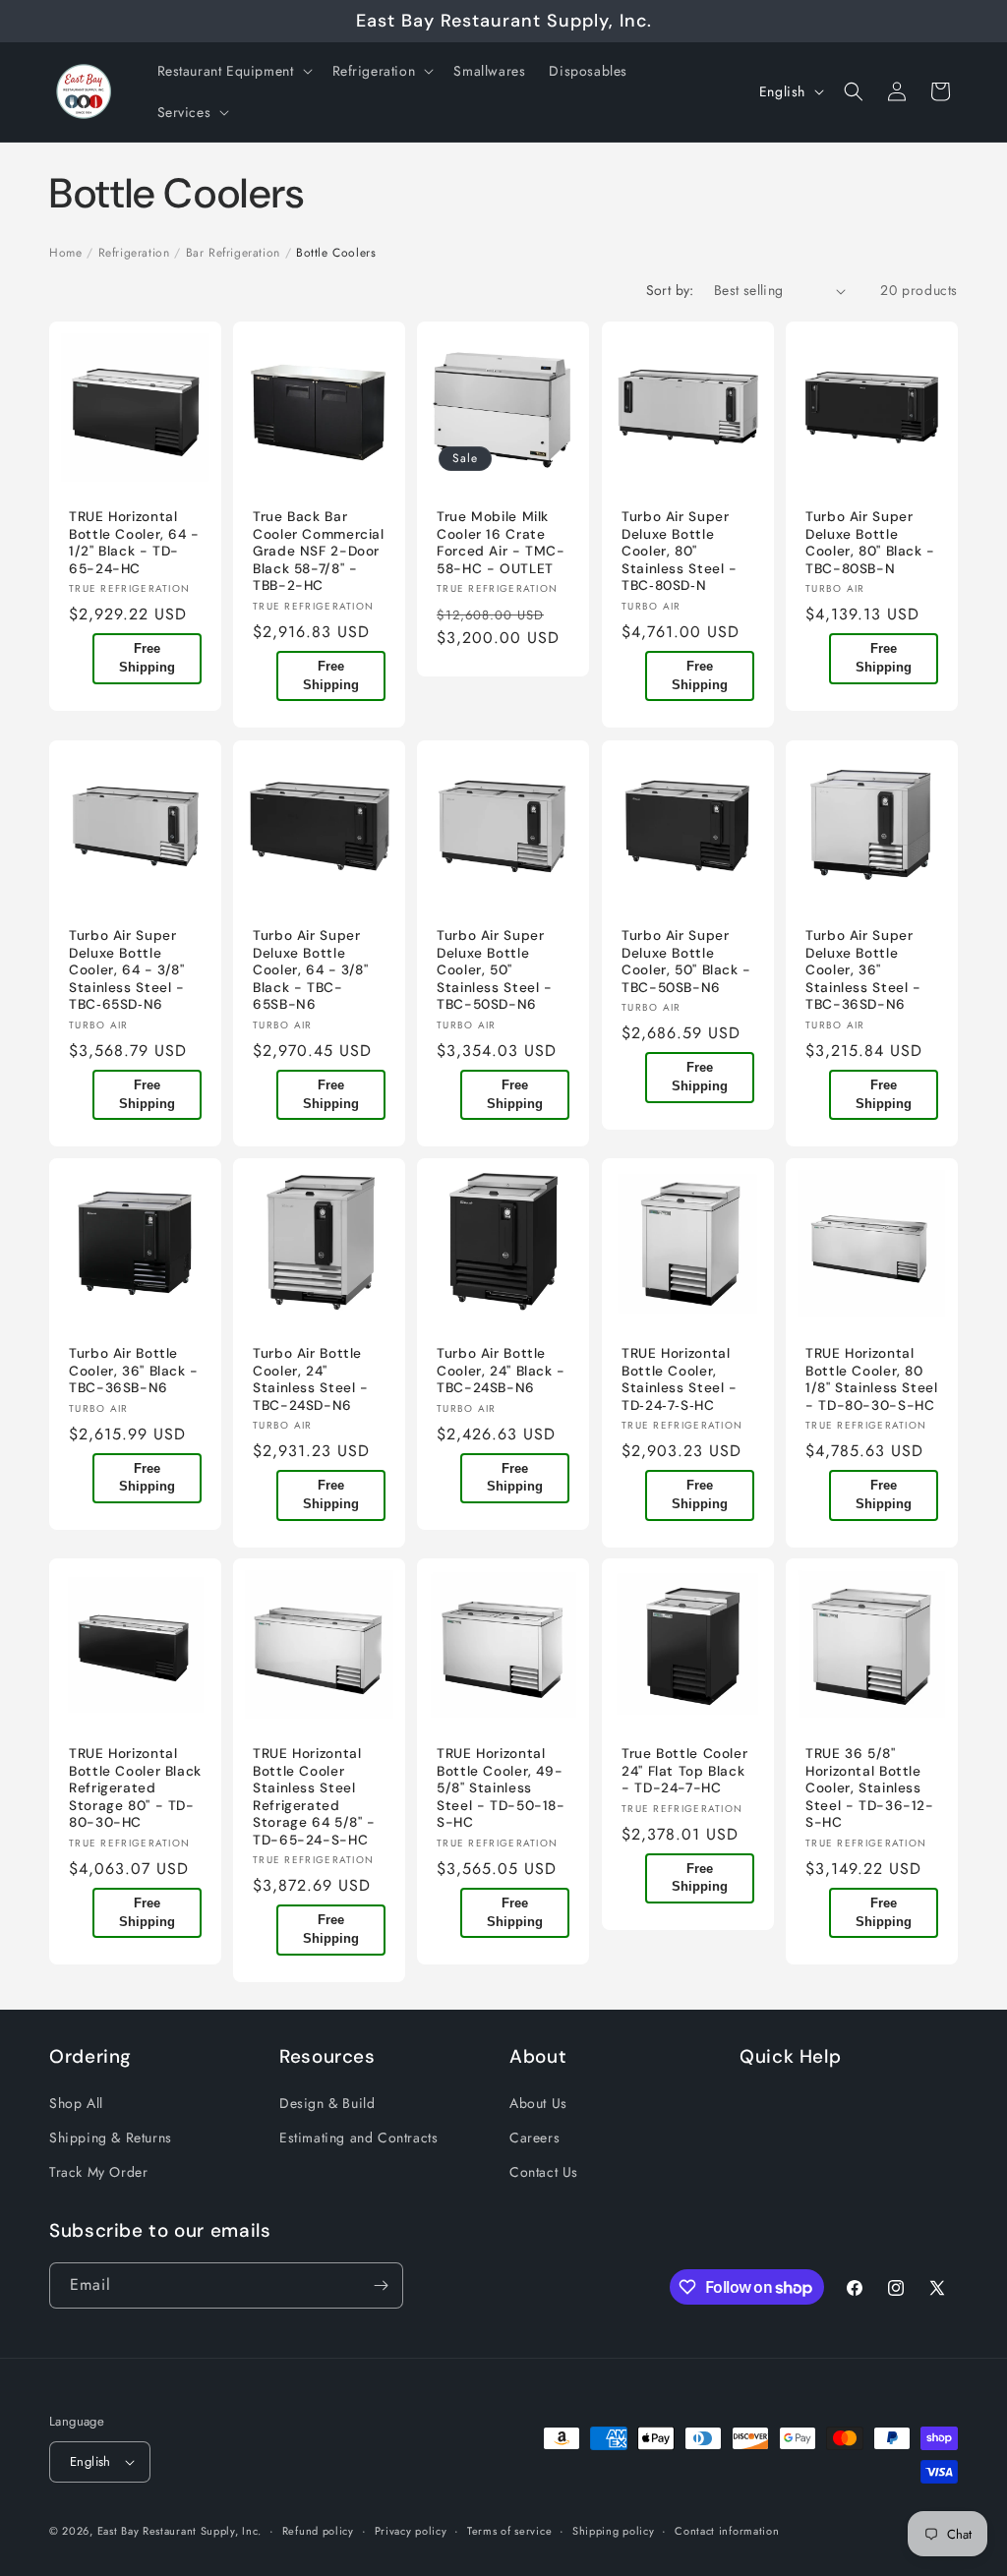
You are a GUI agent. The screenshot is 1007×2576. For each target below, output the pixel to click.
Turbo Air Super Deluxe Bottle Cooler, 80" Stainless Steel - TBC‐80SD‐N (680, 552)
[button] (233, 71)
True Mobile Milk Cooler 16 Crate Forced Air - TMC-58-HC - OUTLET (501, 544)
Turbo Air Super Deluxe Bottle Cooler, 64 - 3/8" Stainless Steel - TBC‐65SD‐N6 (127, 970)
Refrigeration (134, 253)
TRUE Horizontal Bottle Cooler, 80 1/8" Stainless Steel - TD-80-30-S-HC (872, 1379)
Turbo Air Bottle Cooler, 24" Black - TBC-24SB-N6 (501, 1371)
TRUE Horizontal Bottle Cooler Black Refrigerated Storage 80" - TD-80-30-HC (135, 1789)
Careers (534, 2137)
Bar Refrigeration (233, 253)
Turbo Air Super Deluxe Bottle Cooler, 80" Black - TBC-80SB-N (870, 544)
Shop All (76, 2103)
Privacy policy (411, 2531)
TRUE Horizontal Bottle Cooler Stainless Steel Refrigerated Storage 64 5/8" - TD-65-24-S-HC (314, 1798)
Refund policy (318, 2531)
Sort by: (670, 290)
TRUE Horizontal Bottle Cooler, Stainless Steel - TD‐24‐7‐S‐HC (680, 1379)
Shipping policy (614, 2531)
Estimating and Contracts (358, 2137)
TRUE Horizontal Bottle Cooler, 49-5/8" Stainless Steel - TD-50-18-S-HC (501, 1789)
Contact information (727, 2531)
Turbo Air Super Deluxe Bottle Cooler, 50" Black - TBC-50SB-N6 (686, 962)
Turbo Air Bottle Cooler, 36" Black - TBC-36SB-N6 (134, 1371)
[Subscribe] (381, 2285)
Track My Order (98, 2172)
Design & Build (327, 2103)
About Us (538, 2103)
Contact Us (544, 2172)
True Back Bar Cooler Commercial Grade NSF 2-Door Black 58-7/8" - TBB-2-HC (319, 552)
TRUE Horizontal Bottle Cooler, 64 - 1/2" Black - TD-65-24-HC (134, 544)
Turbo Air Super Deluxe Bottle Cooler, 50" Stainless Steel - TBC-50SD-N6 (495, 970)
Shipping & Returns (111, 2137)
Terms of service (509, 2531)
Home (65, 253)
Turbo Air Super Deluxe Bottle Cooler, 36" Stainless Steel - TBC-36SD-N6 (863, 970)
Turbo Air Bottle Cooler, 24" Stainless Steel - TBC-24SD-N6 (311, 1379)
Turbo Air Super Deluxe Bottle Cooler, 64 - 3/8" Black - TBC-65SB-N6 (311, 970)
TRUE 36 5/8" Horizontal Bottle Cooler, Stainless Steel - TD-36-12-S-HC (870, 1789)
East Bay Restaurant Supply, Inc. (179, 2531)
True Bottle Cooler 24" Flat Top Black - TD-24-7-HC (684, 1772)
